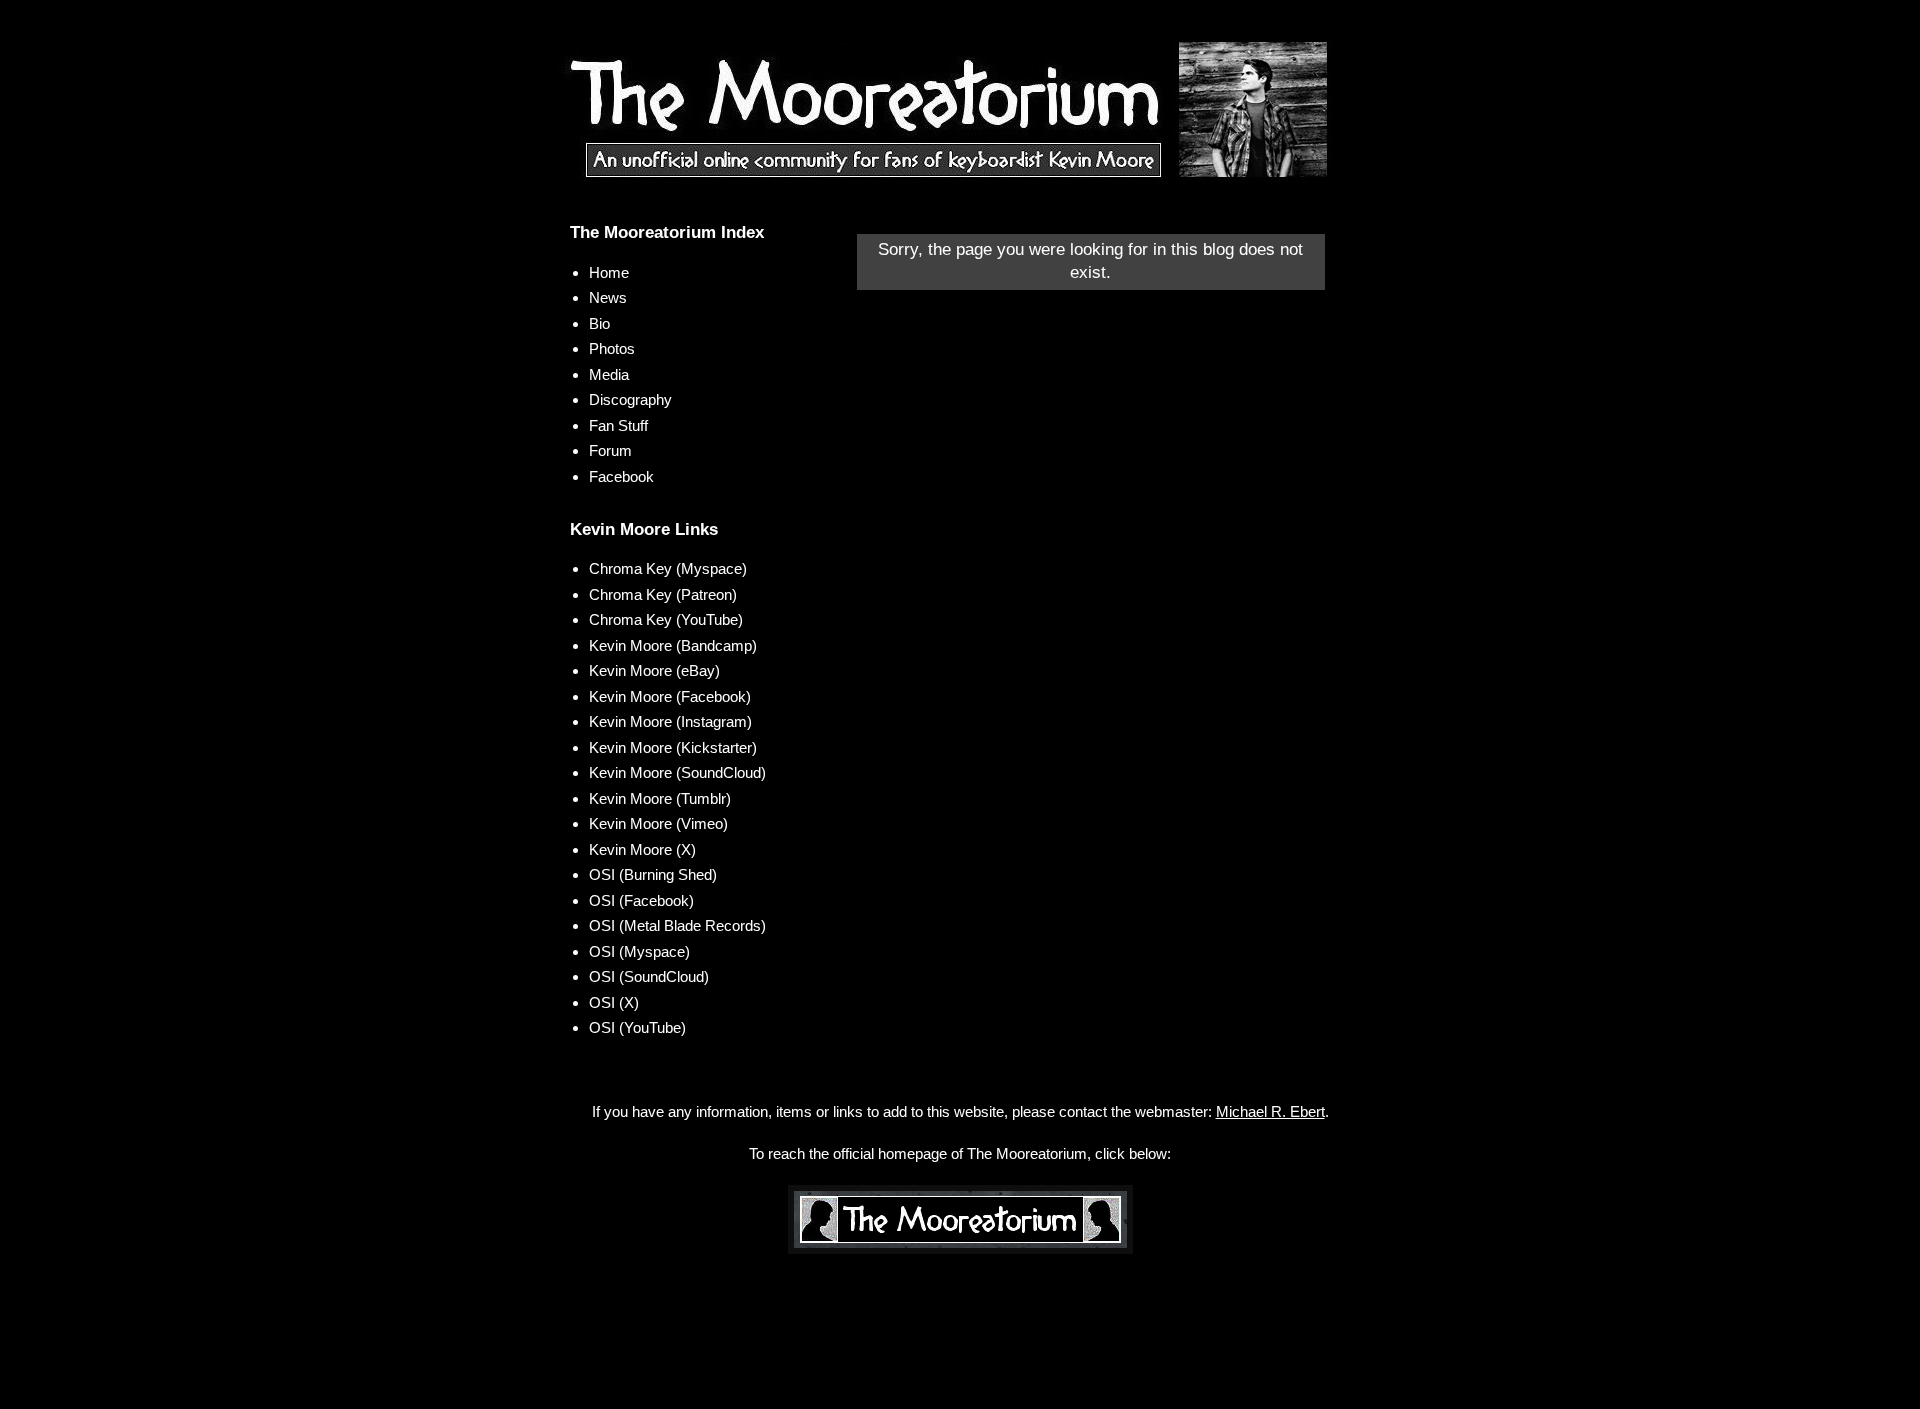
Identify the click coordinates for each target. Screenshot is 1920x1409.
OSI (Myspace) (639, 951)
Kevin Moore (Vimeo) (658, 823)
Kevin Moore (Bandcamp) (673, 645)
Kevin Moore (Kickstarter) (673, 747)
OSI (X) (614, 1002)
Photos (612, 348)
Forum (610, 450)
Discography (630, 399)
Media (609, 374)
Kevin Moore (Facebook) (670, 696)
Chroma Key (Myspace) (668, 568)
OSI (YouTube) (637, 1027)
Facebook (621, 476)
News (608, 297)
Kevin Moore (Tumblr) (660, 798)
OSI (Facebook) (641, 900)
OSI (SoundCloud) (649, 976)
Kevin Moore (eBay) (654, 670)
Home (609, 272)
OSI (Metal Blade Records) (677, 925)
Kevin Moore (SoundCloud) (677, 772)
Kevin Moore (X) (642, 849)
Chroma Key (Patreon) (663, 594)
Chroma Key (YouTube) (666, 619)
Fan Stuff (618, 425)
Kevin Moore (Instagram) (670, 721)
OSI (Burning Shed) (653, 874)
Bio (599, 323)
